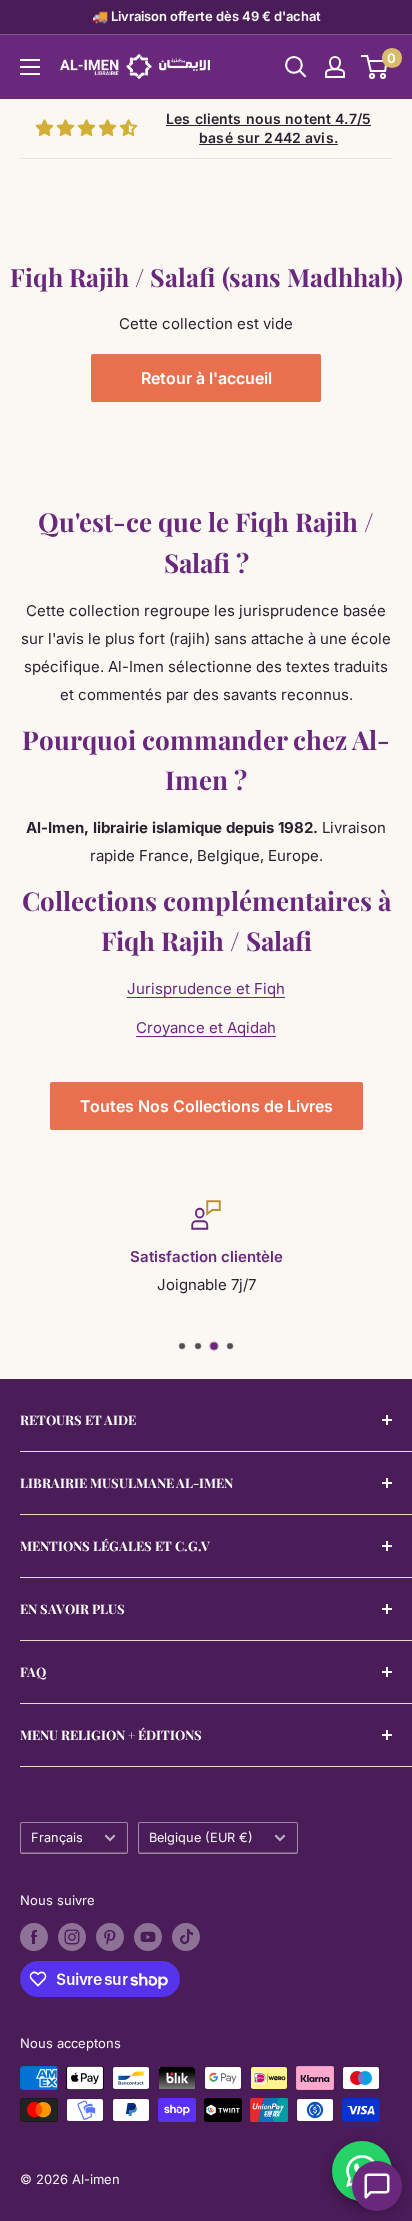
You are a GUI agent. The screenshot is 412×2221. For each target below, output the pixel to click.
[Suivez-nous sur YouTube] (148, 1937)
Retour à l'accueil (206, 378)
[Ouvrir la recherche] (296, 67)
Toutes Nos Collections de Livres (206, 1106)
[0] (375, 67)
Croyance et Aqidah (206, 1027)
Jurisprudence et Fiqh (206, 988)
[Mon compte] (335, 67)
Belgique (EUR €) (201, 1837)
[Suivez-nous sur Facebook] (34, 1937)
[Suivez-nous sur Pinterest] (110, 1937)
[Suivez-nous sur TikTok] (186, 1937)
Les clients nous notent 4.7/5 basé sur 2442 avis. (268, 128)
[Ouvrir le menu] (30, 67)
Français (57, 1837)
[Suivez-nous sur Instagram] (72, 1937)
